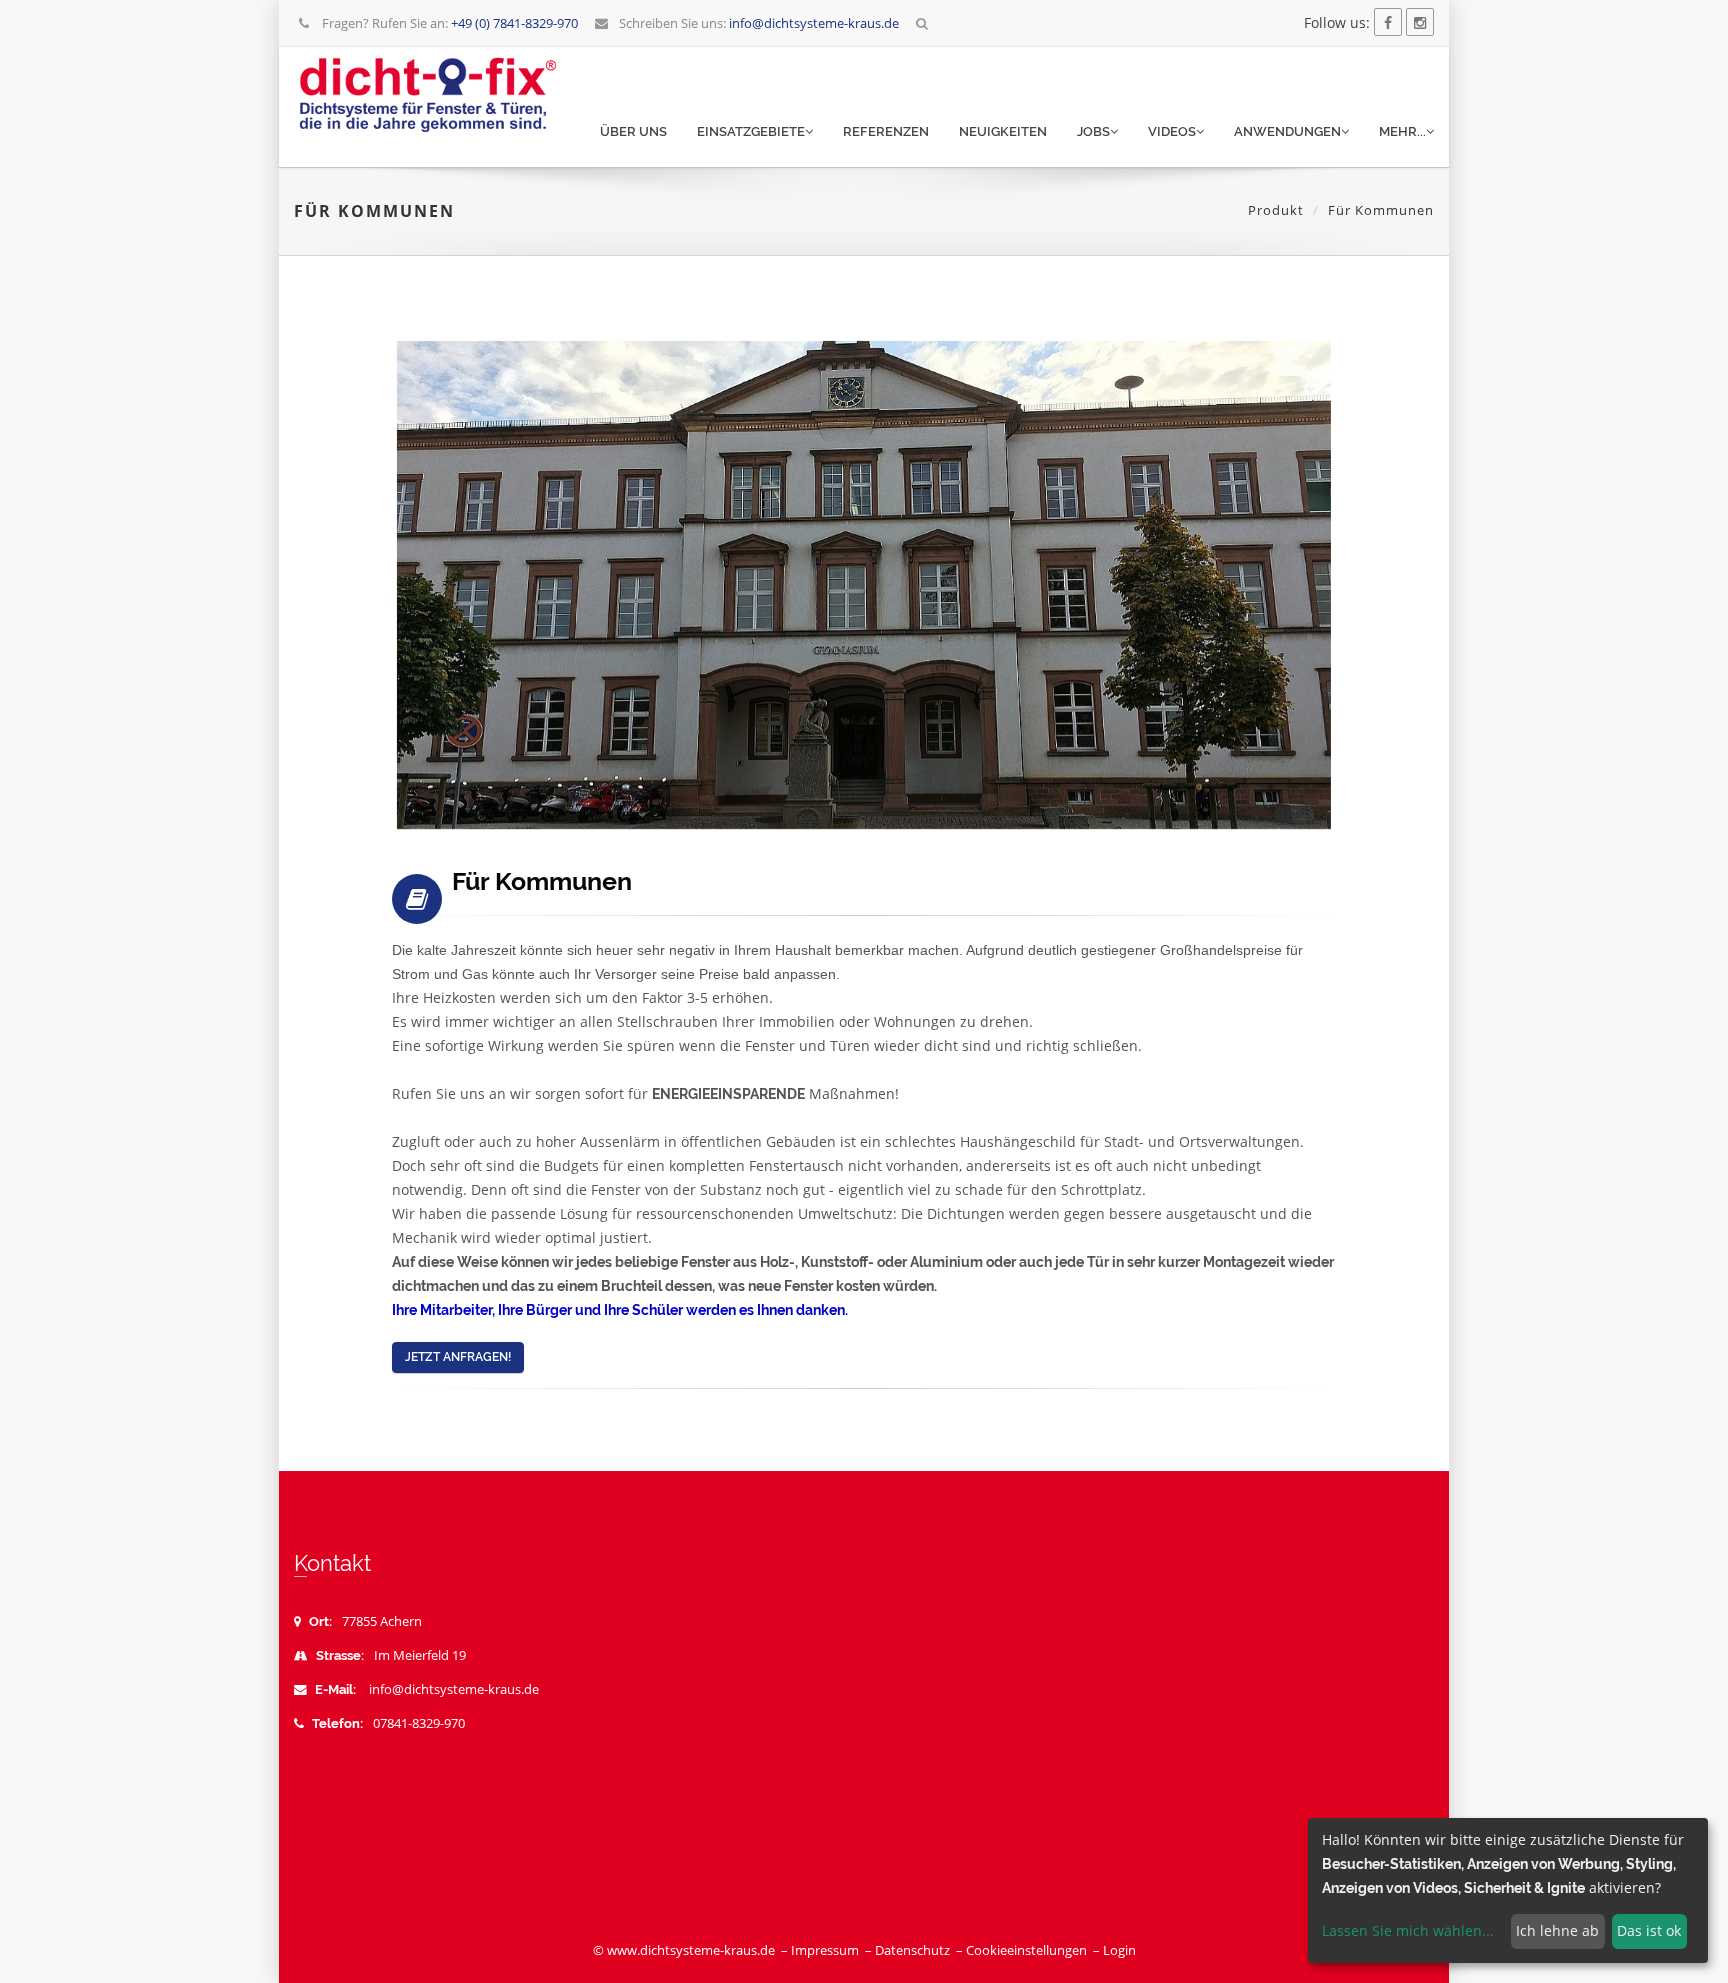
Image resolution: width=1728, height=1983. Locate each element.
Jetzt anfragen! (458, 1357)
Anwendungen (1287, 131)
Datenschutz (912, 1950)
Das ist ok (1649, 1930)
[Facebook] (1388, 22)
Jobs (1093, 131)
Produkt (1276, 210)
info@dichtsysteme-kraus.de (454, 1689)
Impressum (825, 1950)
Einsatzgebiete (751, 131)
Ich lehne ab (1557, 1930)
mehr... (1402, 131)
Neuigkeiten (1003, 131)
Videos (1172, 131)
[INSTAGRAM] (1420, 22)
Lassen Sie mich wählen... (1408, 1930)
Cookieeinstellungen (1026, 1950)
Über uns (633, 131)
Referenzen (886, 131)
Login (1119, 1950)
